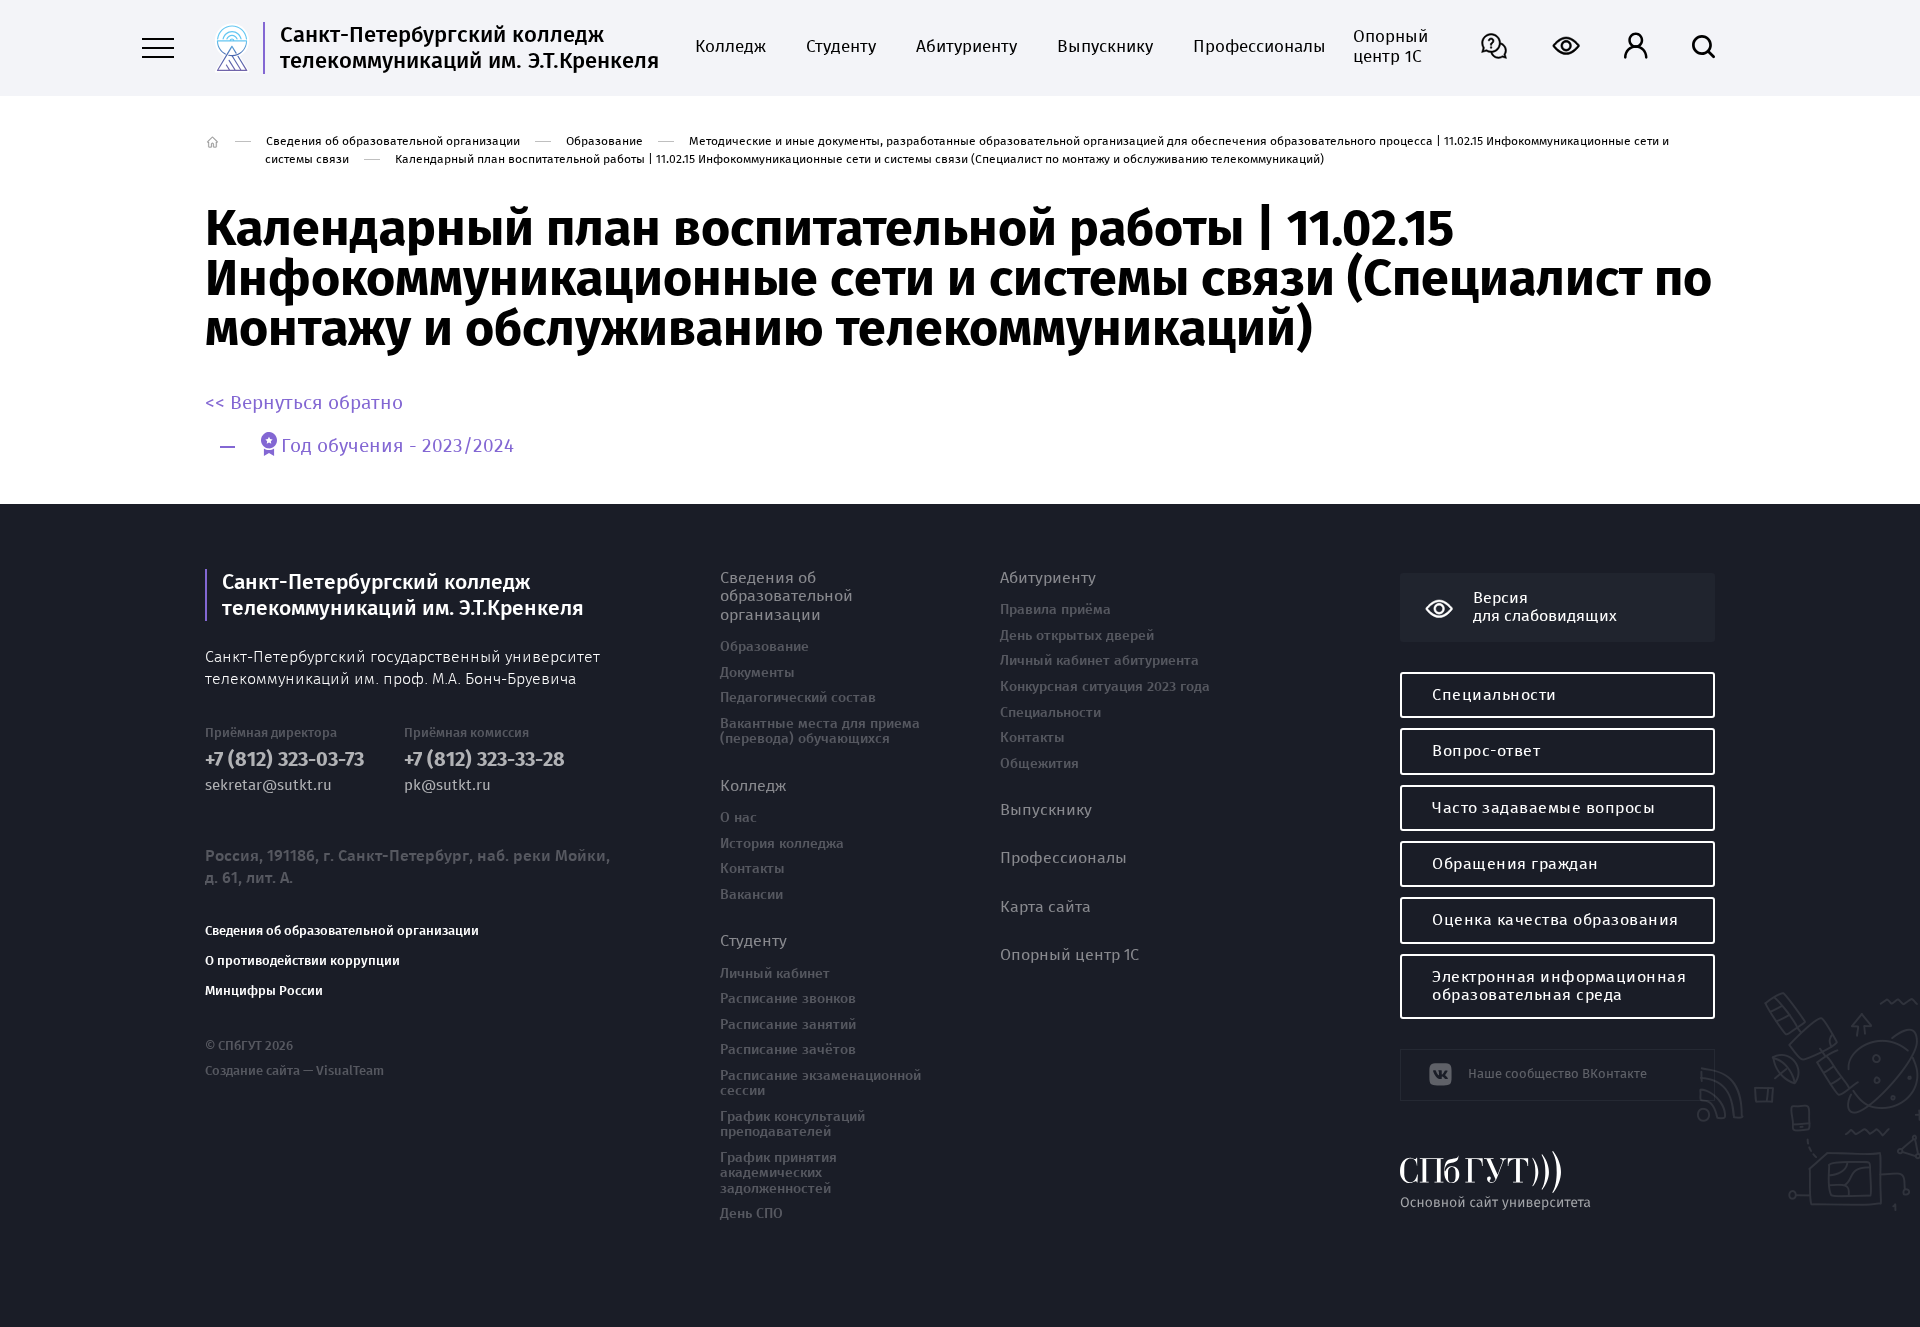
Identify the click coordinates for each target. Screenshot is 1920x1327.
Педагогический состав (798, 698)
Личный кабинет (775, 974)
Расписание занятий (788, 1025)
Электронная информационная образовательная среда (1559, 985)
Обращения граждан (1515, 863)
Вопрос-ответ (1486, 750)
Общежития (1039, 764)
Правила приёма (1055, 610)
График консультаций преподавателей (792, 1124)
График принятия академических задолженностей (778, 1173)
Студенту (841, 47)
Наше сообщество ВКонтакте (1557, 1073)
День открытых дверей (1077, 636)
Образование (604, 141)
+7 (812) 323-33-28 (484, 759)
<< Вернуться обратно (304, 403)
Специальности (1050, 713)
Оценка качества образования (1555, 919)
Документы (757, 673)
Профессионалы (1253, 47)
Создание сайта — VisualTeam (294, 1071)
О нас (738, 818)
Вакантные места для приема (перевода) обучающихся (820, 731)
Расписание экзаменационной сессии (820, 1083)
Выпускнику (1105, 47)
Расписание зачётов (788, 1050)
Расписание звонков (788, 999)
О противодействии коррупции (302, 961)
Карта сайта (1045, 907)
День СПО (751, 1214)
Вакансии (751, 895)
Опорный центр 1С (1390, 47)
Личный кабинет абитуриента (1099, 661)
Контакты (752, 869)
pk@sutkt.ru (447, 785)
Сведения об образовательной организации (393, 141)
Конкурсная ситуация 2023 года (1105, 687)
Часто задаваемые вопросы (1543, 807)
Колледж (730, 47)
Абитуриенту (966, 47)
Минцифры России (264, 991)
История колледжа (782, 844)
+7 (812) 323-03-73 (284, 759)
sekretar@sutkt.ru (268, 785)
